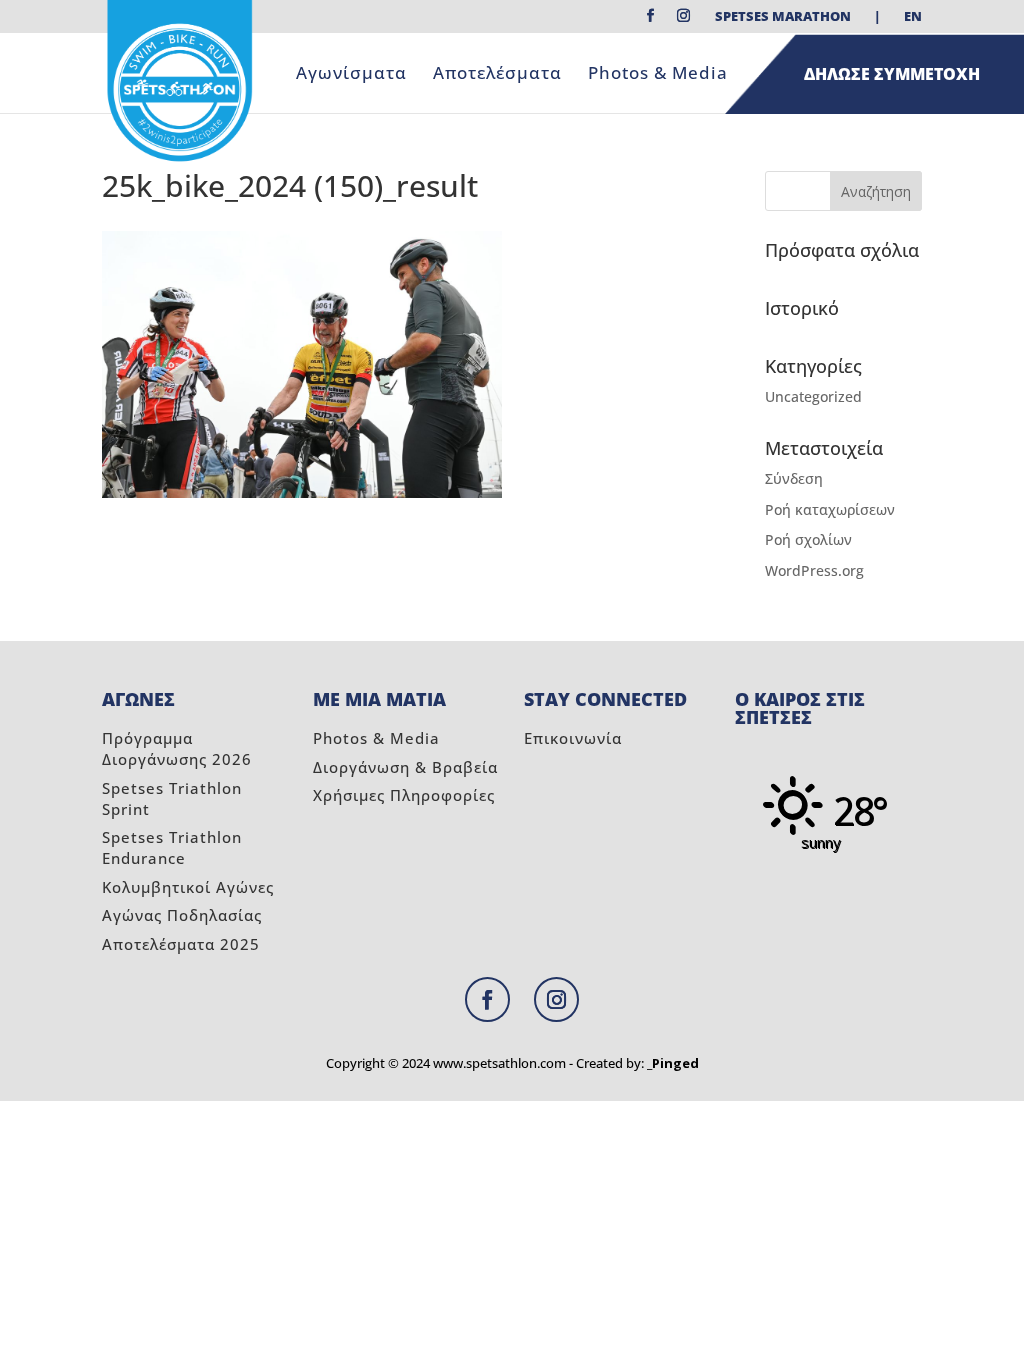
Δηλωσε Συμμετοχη (892, 74)
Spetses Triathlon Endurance (172, 847)
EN (913, 17)
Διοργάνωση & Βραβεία (405, 767)
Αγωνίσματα (351, 75)
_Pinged (673, 1063)
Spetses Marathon (783, 17)
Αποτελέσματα (497, 75)
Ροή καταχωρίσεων (830, 509)
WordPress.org (814, 570)
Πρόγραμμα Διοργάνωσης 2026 (177, 748)
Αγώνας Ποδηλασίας (182, 915)
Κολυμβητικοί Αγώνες (188, 887)
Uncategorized (813, 396)
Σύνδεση (794, 478)
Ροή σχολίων (808, 539)
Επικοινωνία (573, 738)
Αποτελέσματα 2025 (181, 944)
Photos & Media (658, 75)
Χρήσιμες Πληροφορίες (404, 795)
